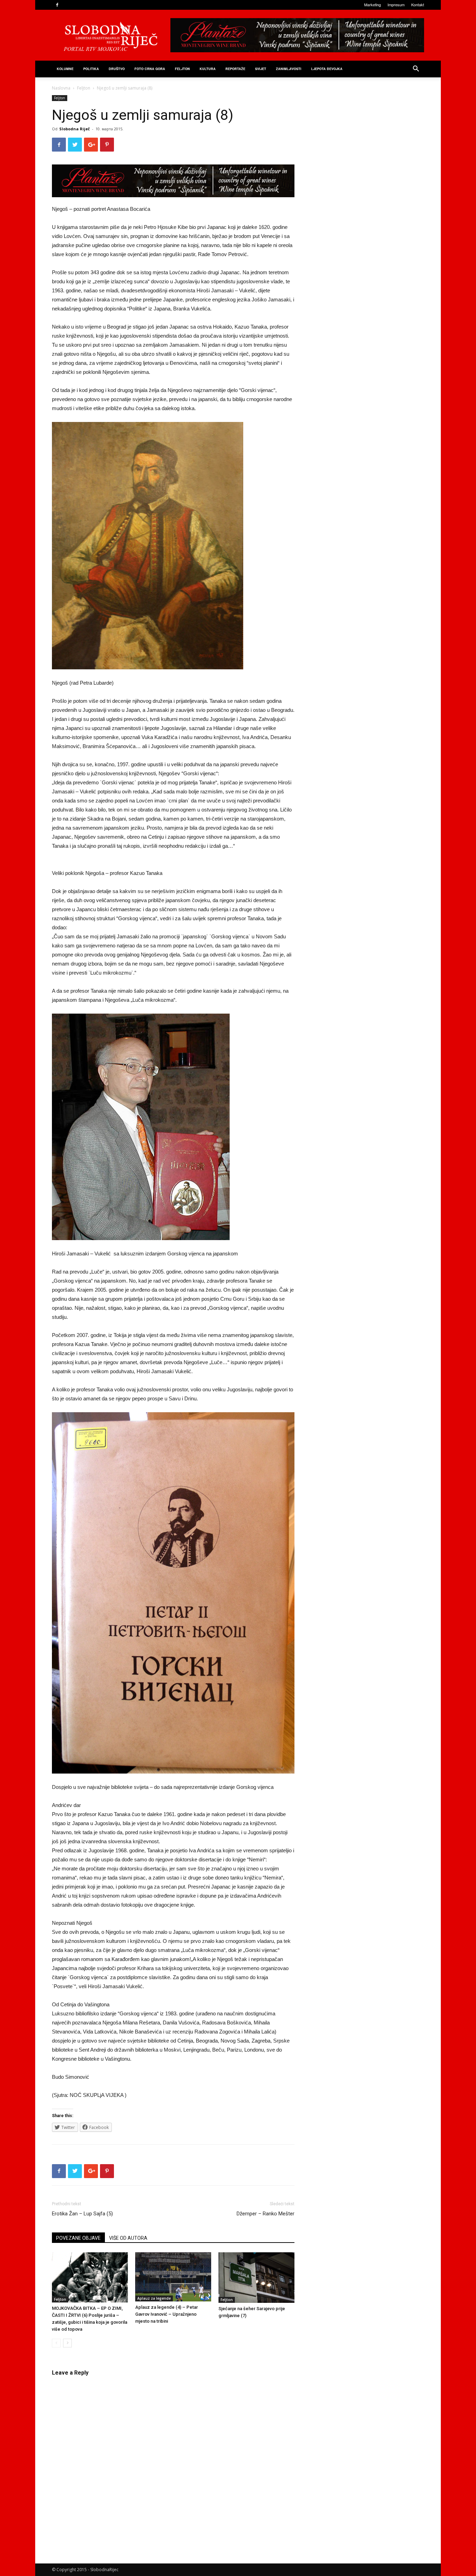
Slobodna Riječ (75, 129)
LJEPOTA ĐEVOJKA (327, 69)
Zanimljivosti (289, 69)
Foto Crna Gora (150, 69)
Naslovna (61, 88)
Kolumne (65, 69)
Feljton (84, 88)
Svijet (261, 69)
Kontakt (418, 5)
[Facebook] (57, 5)
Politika (91, 69)
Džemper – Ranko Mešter (266, 2214)
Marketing (373, 5)
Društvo (117, 69)
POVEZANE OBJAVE (78, 2238)
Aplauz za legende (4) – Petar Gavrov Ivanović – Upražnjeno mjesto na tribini (167, 2314)
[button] (416, 70)
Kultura (208, 69)
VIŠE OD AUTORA (128, 2238)
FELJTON (182, 69)
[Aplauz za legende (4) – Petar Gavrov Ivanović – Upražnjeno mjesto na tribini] (173, 2277)
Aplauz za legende (154, 2298)
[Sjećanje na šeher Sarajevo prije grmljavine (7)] (256, 2278)
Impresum (396, 5)
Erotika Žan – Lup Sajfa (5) (82, 2214)
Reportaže (235, 69)
